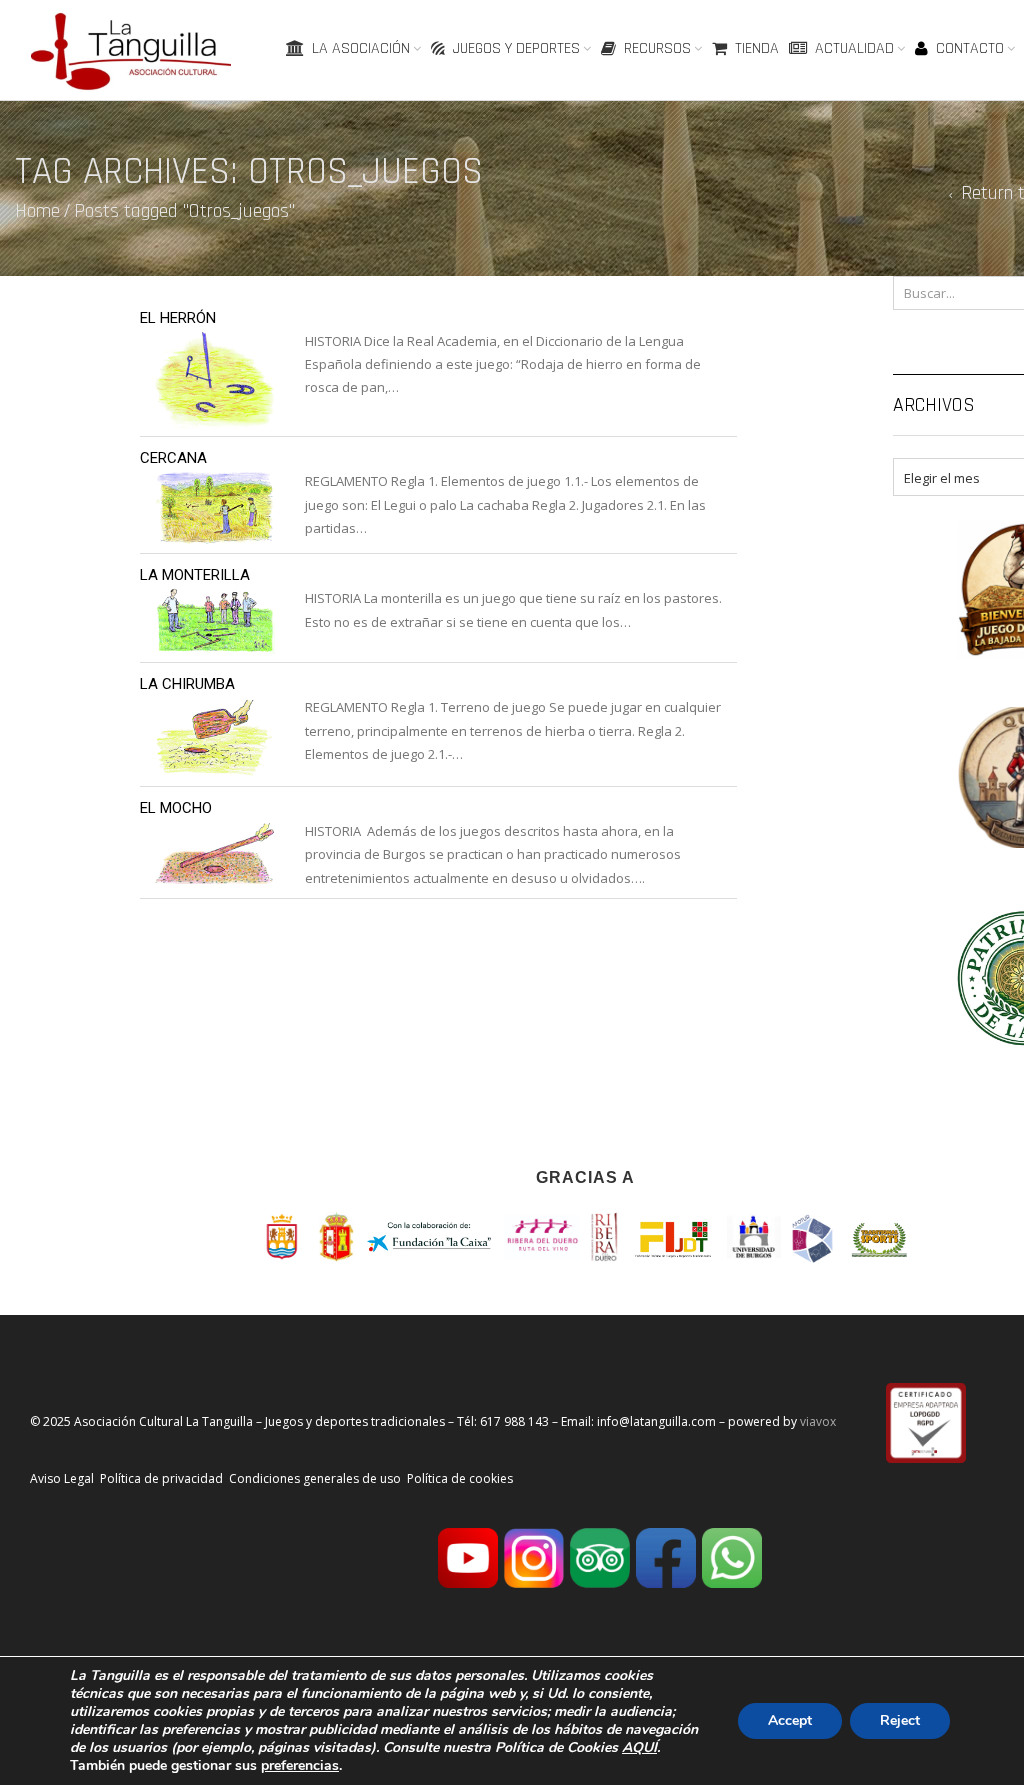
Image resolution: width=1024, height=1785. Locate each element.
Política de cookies (460, 1478)
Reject (900, 1720)
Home (37, 211)
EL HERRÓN (178, 318)
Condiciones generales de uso (315, 1478)
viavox (818, 1421)
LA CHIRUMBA (187, 684)
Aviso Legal (62, 1478)
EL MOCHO (176, 808)
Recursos (657, 48)
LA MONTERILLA (195, 575)
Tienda (757, 48)
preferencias (300, 1766)
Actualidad (854, 48)
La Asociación (361, 48)
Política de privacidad (161, 1478)
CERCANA (173, 458)
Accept (790, 1720)
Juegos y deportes (516, 48)
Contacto (970, 48)
